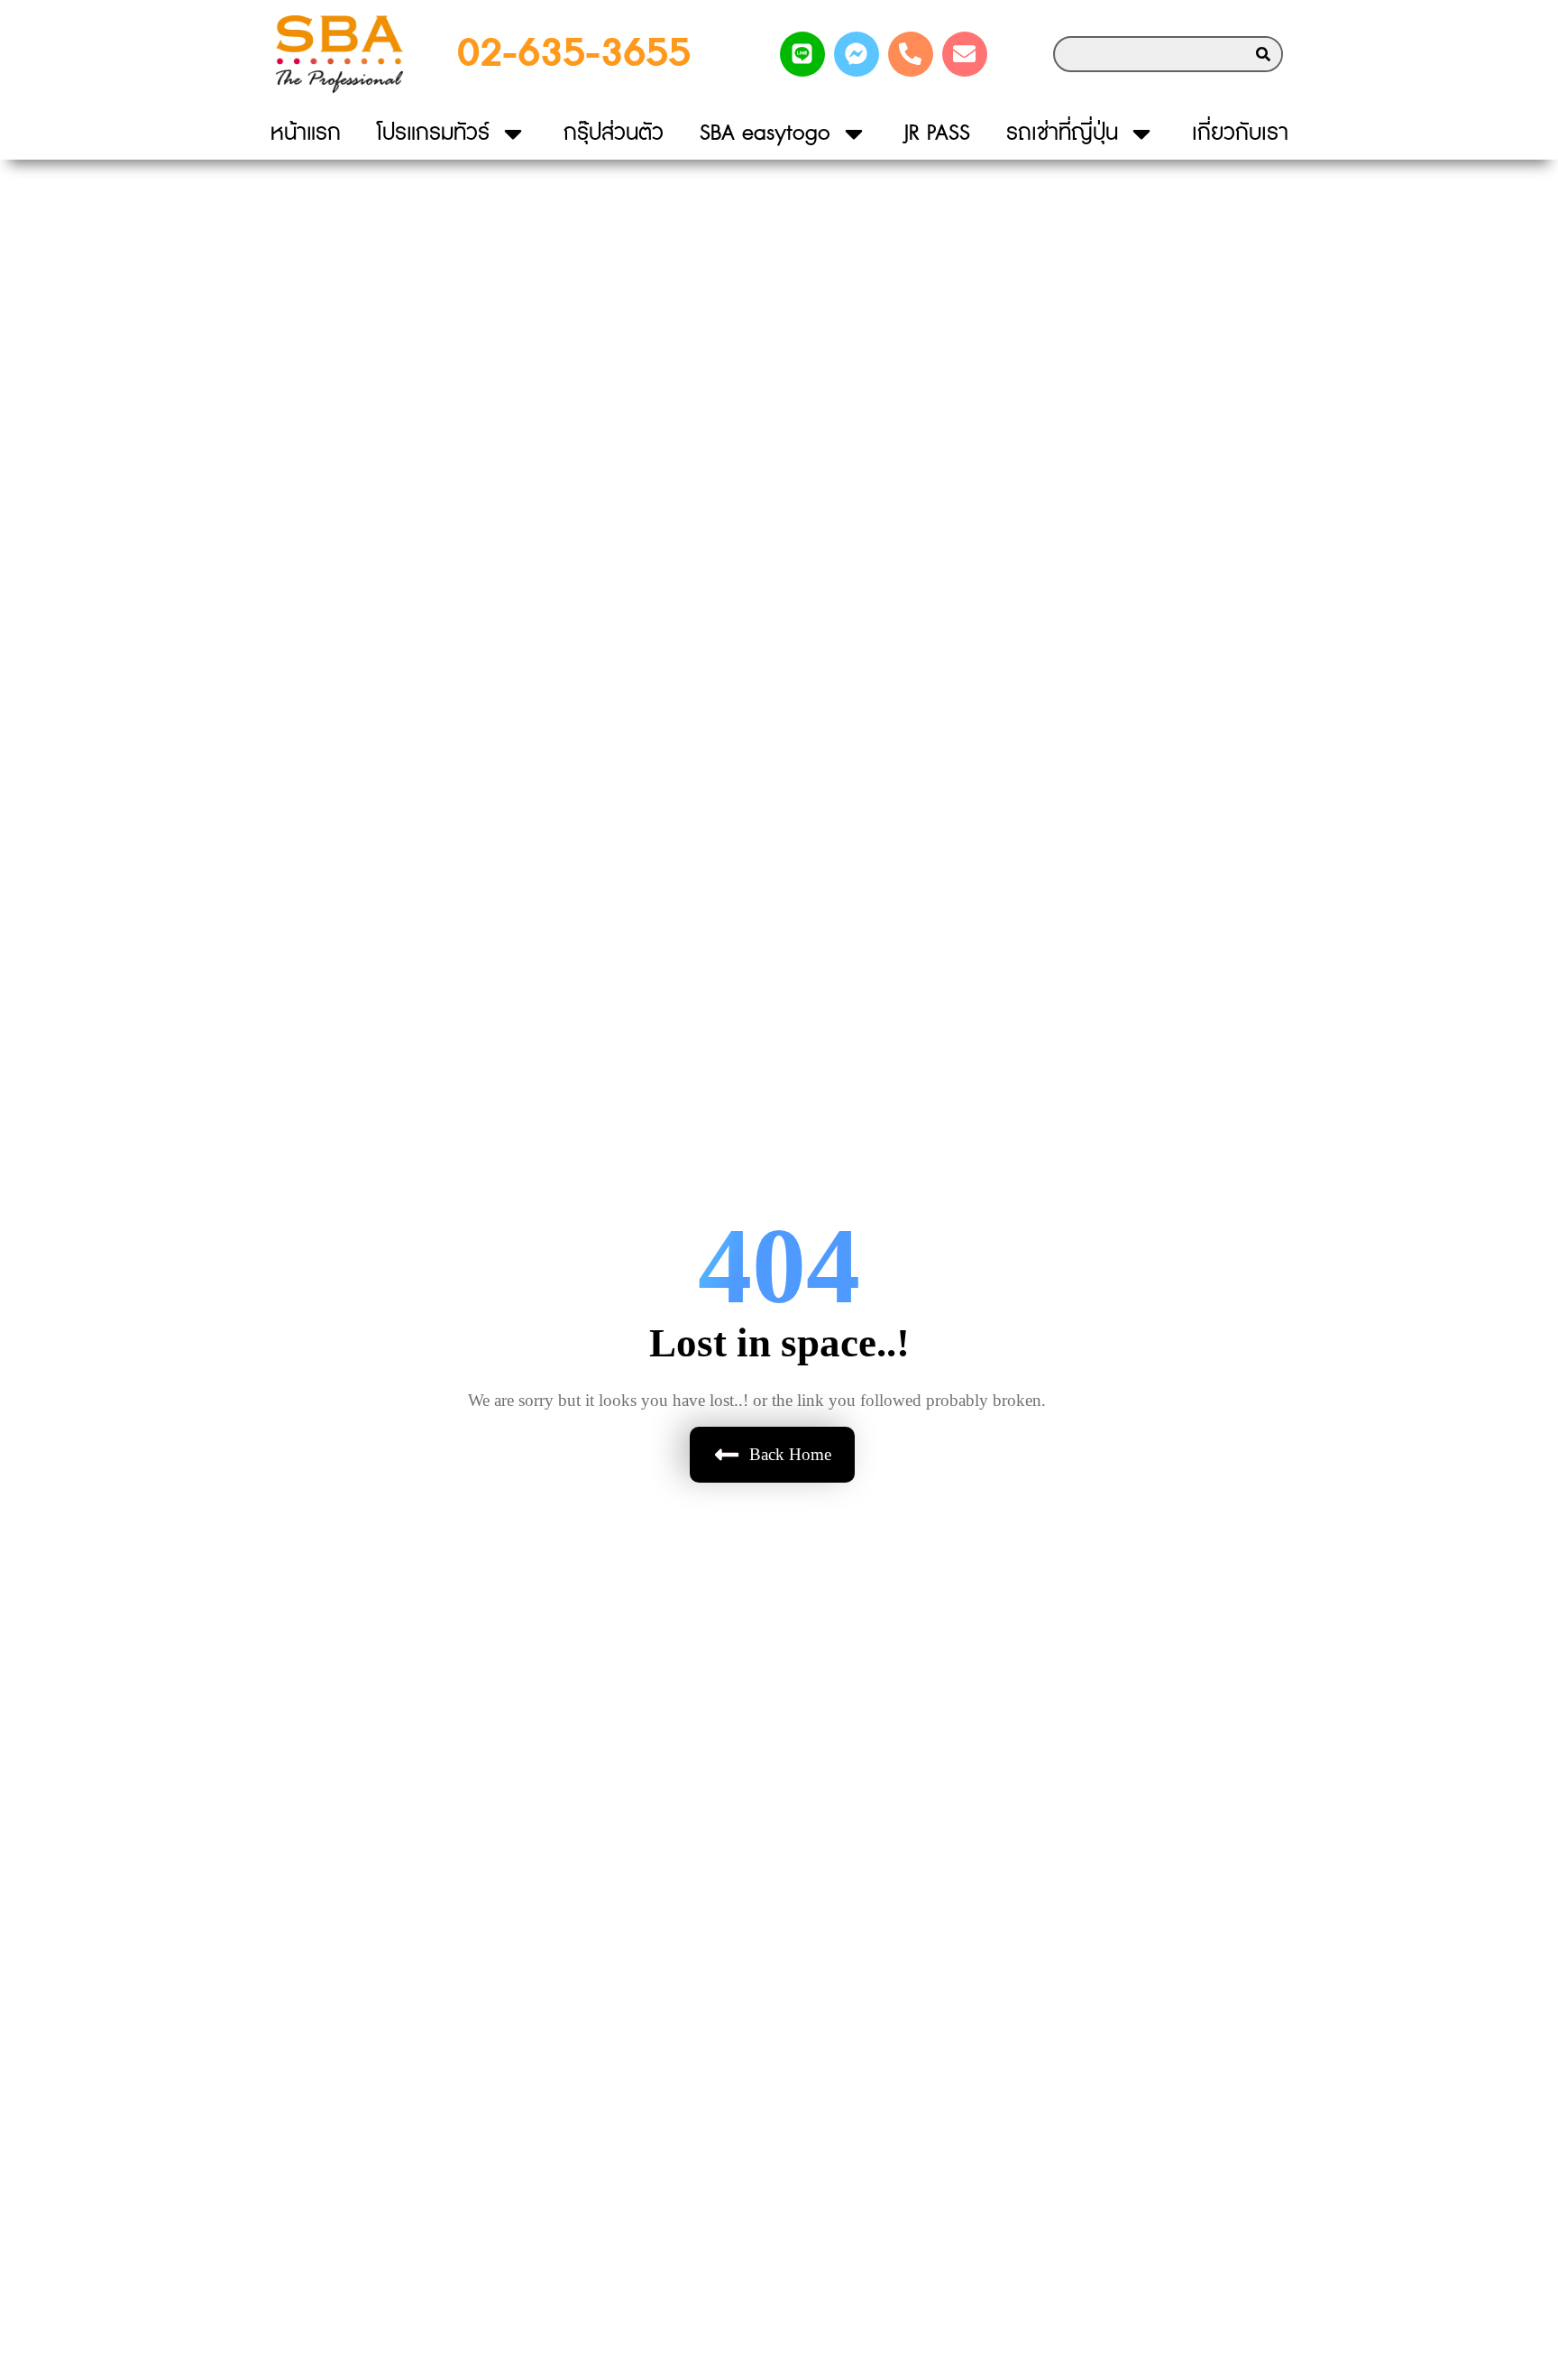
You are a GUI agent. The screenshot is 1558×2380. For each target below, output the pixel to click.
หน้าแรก (306, 133)
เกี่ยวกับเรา (1240, 133)
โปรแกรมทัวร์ (433, 133)
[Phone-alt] (911, 54)
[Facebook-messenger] (857, 54)
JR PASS (937, 133)
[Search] (1263, 54)
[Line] (802, 54)
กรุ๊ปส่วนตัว (614, 133)
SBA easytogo (765, 133)
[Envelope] (965, 54)
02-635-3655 (574, 54)
